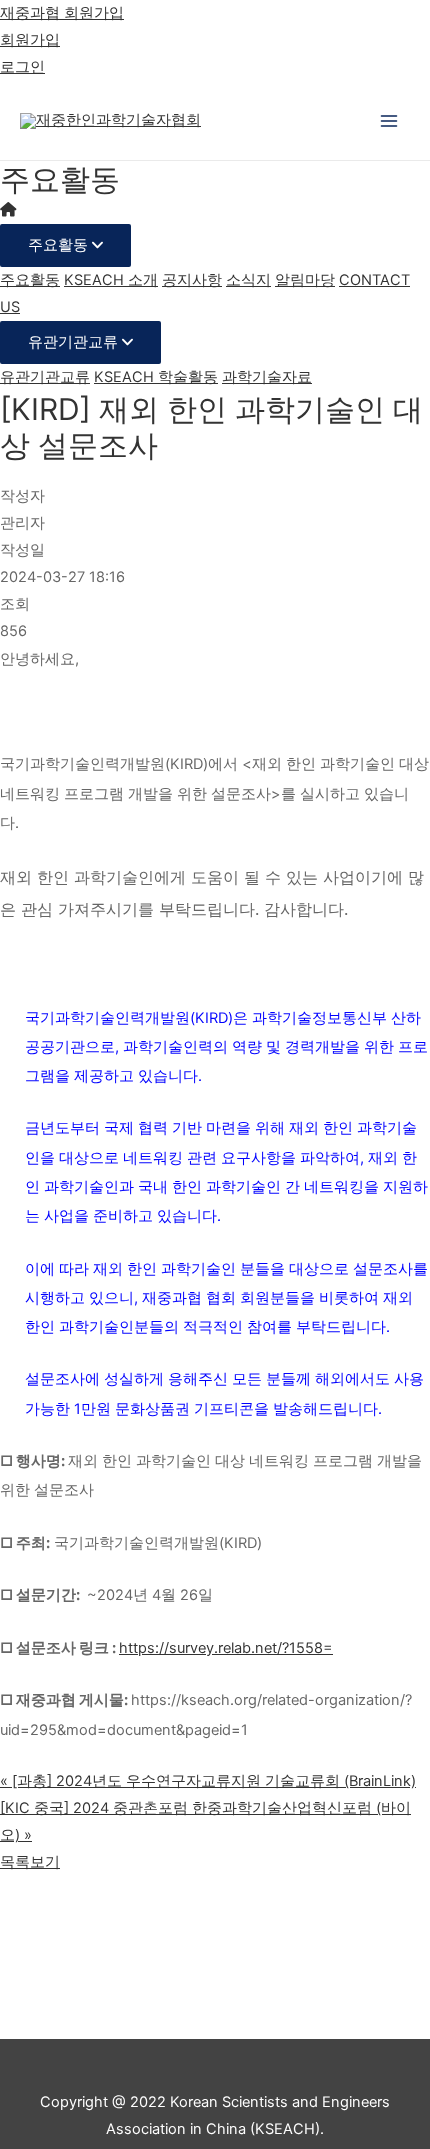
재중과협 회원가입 (62, 13)
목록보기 (30, 1862)
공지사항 (192, 280)
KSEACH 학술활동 (156, 377)
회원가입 (30, 40)
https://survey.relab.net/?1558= (226, 1648)
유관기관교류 (75, 342)
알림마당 (305, 280)
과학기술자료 (267, 377)
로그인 (22, 67)
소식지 (248, 280)
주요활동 (60, 245)
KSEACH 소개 (111, 280)
